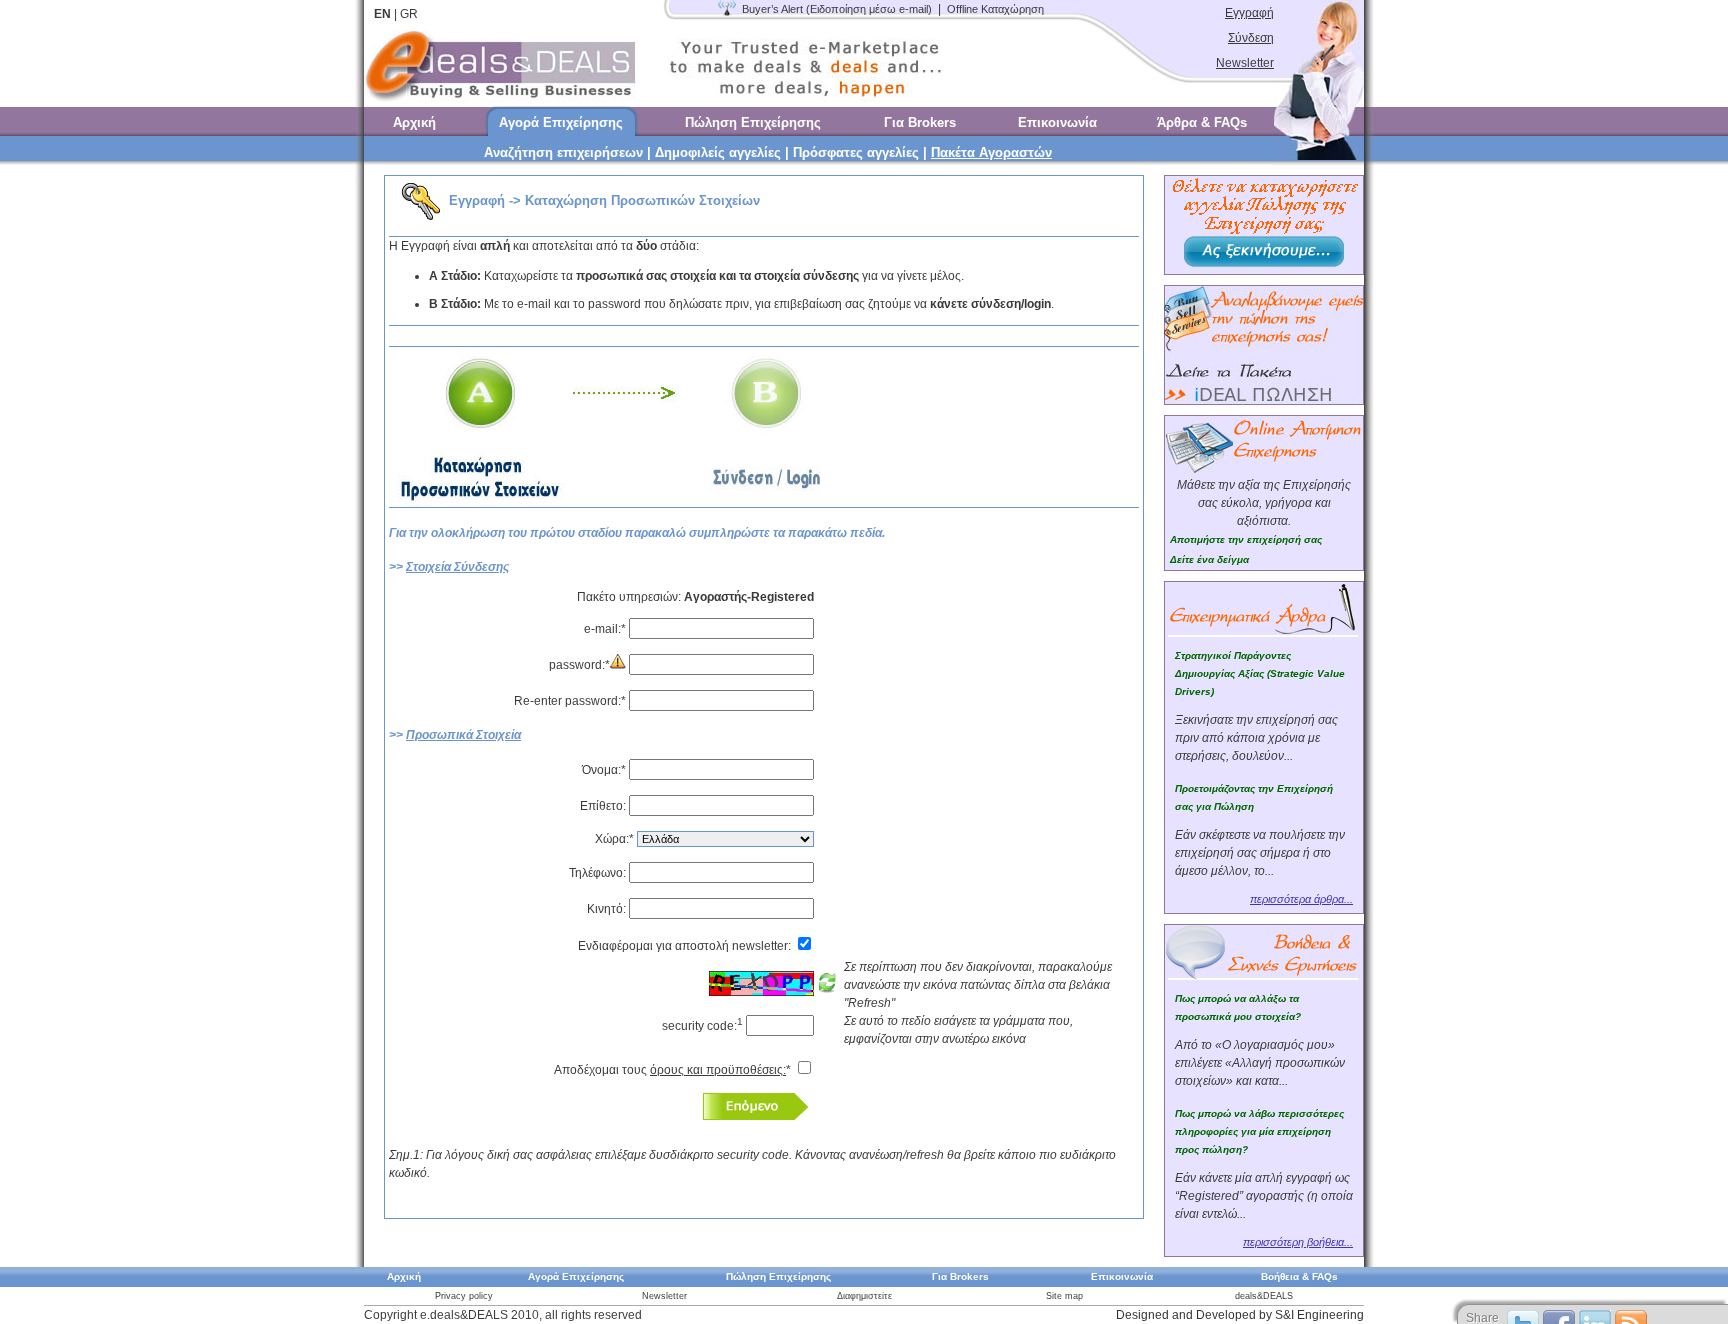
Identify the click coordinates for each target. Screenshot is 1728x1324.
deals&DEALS (1264, 1296)
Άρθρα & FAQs (1202, 122)
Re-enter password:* (571, 701)
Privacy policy (464, 1296)
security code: (702, 1026)
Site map (1064, 1296)
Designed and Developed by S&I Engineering (1240, 1315)
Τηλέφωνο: (599, 873)
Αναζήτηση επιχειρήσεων (563, 152)
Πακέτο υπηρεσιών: (695, 597)
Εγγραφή (1249, 13)
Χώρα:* (616, 839)
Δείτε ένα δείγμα (1209, 559)
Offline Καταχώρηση (995, 9)
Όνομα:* (605, 770)
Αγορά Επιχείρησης (561, 122)
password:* (579, 665)
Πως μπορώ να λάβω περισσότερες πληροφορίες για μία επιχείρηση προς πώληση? (1259, 1131)
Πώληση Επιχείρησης (753, 122)
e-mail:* (606, 629)
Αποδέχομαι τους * (674, 1070)
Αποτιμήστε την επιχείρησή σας (1246, 539)
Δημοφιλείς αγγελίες (718, 152)
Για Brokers (920, 122)
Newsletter (1245, 63)
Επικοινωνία (1057, 122)
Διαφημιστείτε (864, 1296)
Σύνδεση (1251, 38)
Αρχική (414, 122)
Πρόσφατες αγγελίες (856, 152)
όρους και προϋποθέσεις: (718, 1070)
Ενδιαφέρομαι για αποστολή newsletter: (686, 946)
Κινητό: (608, 909)
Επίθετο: (603, 806)
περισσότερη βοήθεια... (1298, 1242)
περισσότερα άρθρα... (1301, 899)
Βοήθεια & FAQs (1299, 1276)
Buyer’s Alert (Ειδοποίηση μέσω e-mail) (837, 9)
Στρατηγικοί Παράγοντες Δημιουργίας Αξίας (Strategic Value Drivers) (1260, 673)
